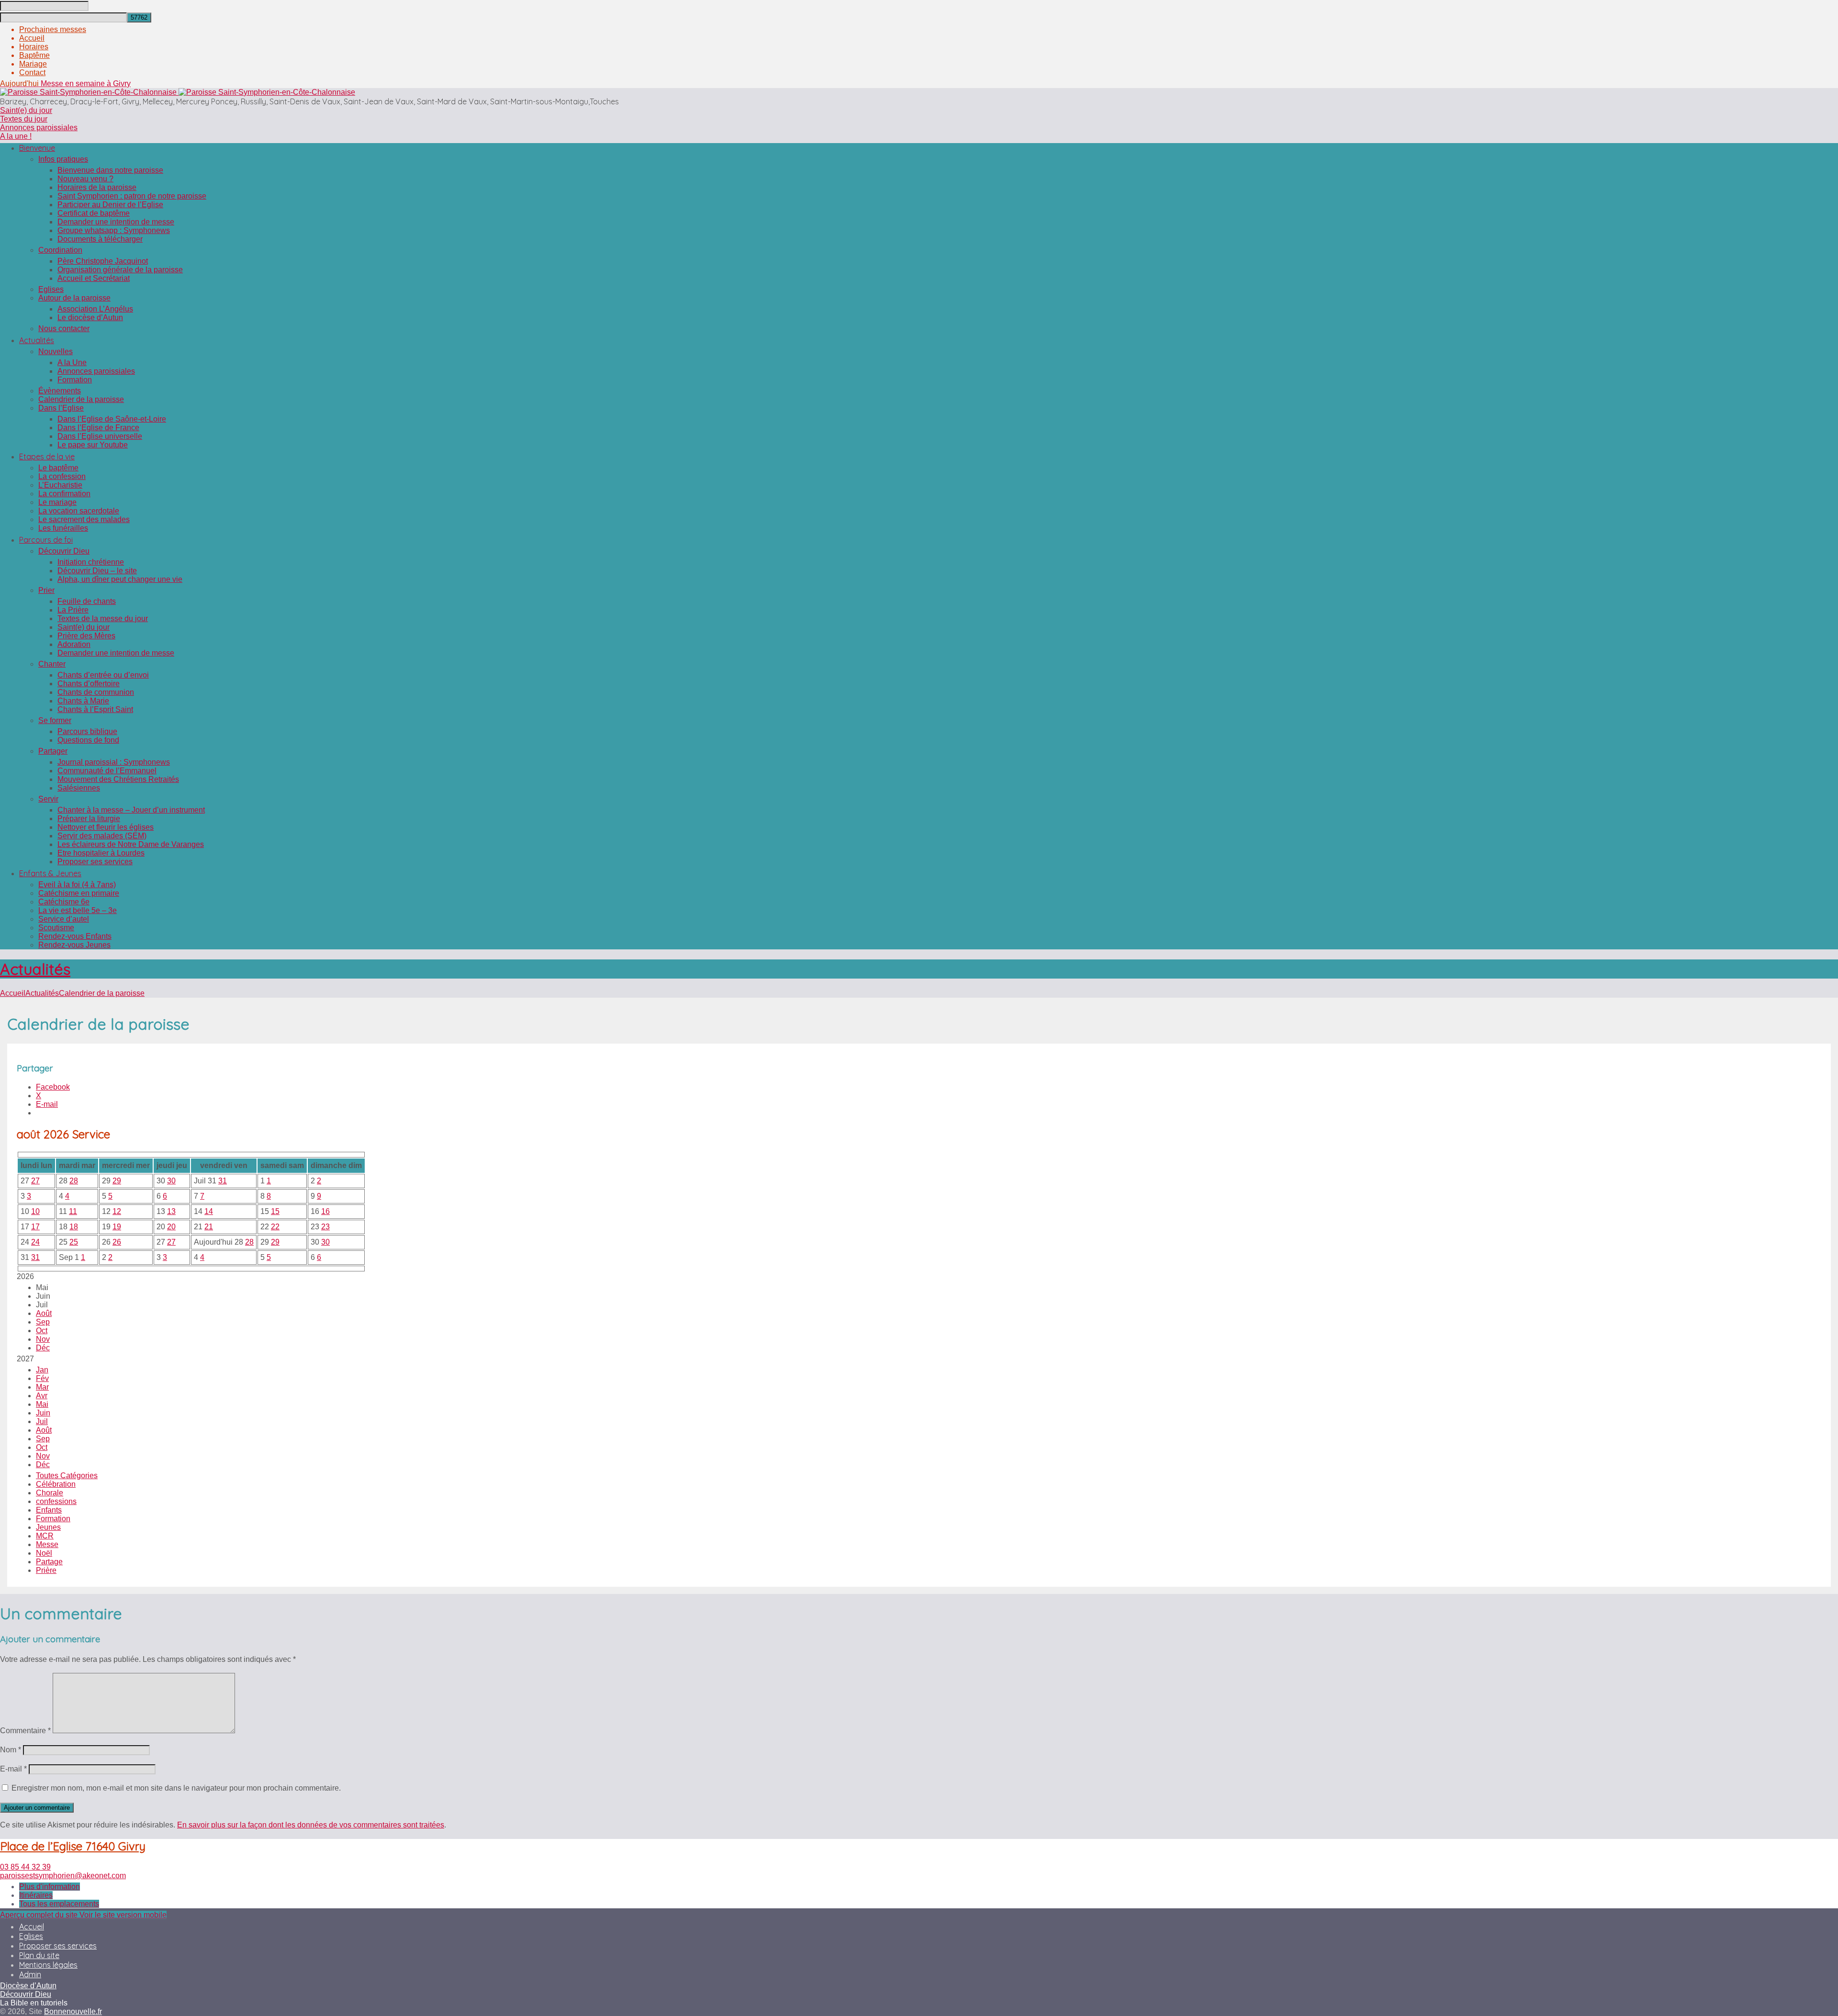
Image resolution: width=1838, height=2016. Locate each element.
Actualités (37, 340)
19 (117, 1227)
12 (117, 1211)
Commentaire (25, 1731)
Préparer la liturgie (89, 819)
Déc (43, 1348)
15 (275, 1211)
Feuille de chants (87, 601)
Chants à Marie (83, 701)
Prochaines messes (53, 29)
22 (275, 1227)
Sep (43, 1322)
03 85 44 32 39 (25, 1867)
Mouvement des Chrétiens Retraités (118, 779)
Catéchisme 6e (64, 902)
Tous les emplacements (59, 1904)
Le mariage (57, 502)
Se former (55, 720)
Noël (44, 1553)
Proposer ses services (95, 862)
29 (117, 1181)
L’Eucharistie (60, 485)
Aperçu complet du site (40, 1915)
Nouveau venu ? (85, 179)
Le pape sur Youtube (93, 445)
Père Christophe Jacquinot (103, 261)
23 (325, 1227)
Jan (42, 1370)
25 (74, 1242)
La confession (62, 476)
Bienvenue (37, 148)
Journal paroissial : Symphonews (114, 762)
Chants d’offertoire (89, 684)
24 (35, 1242)
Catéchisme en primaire (79, 893)
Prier (46, 590)
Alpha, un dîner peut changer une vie (120, 579)
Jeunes (48, 1527)
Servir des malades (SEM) (102, 836)
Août (44, 1313)
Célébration (56, 1484)
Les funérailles (63, 528)
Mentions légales (48, 1965)
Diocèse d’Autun (28, 1986)
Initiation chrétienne (91, 562)
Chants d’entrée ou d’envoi (103, 675)
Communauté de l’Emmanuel (107, 771)
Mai (42, 1404)
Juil (42, 1421)
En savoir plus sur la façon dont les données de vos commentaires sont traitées (311, 1825)
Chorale (50, 1493)
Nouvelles (56, 351)
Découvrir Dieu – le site (97, 571)
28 (74, 1181)
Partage (49, 1562)
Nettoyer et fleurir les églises (106, 827)
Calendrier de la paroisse (81, 399)
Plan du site (39, 1955)
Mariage (33, 64)
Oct (42, 1331)
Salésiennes (79, 788)
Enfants (49, 1510)
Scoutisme (56, 928)
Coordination (60, 250)
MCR (45, 1536)
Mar (42, 1387)
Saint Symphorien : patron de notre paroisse (132, 196)
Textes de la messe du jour (103, 618)
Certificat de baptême (94, 213)
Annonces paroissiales (39, 128)
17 (35, 1227)
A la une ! (16, 136)
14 (209, 1211)
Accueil (32, 38)
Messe (47, 1544)
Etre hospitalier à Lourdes (101, 853)
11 (73, 1211)
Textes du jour (24, 119)
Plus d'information (50, 1887)
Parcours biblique (87, 731)
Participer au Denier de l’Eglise (110, 205)
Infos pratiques (63, 159)
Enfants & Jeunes (50, 873)
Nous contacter (64, 329)
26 (117, 1242)
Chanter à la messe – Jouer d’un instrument (131, 810)
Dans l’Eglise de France (98, 428)
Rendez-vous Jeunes (74, 945)
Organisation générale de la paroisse (120, 270)
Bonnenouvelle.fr (73, 2011)
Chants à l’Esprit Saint (95, 709)
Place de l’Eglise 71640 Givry (73, 1846)
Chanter (52, 664)
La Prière (73, 610)
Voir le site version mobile (123, 1915)
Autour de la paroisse (74, 298)
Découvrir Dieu (64, 551)
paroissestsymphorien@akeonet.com (63, 1876)
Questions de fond (88, 740)
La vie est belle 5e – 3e (78, 910)
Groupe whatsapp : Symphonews (114, 230)
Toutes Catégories (67, 1476)
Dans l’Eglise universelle (100, 436)
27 (35, 1181)
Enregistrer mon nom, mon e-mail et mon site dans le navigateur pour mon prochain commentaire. (176, 1788)
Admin (30, 1974)
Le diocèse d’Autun (90, 317)
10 (35, 1211)
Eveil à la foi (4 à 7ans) (77, 885)
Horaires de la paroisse (97, 187)
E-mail (13, 1769)
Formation (75, 380)
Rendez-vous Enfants (75, 936)
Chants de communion (96, 692)
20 (171, 1227)
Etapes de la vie (47, 457)
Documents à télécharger (100, 239)
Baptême (34, 55)
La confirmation (64, 494)
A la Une (72, 362)
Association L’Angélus (95, 309)
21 (209, 1227)
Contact (32, 72)
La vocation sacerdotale (79, 511)
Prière (46, 1570)
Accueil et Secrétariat (94, 278)
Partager (53, 751)
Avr (42, 1396)
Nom (11, 1750)
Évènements (60, 391)
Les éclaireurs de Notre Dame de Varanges (131, 844)
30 (171, 1181)
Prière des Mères (86, 636)
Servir (48, 799)
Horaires (34, 47)
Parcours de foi (46, 540)
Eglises (51, 289)
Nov (43, 1339)
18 (74, 1227)
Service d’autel (64, 919)
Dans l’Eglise (61, 408)
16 (325, 1211)
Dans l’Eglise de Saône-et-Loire (112, 419)
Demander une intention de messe (116, 222)
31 (223, 1181)
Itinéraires (36, 1895)
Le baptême (58, 468)
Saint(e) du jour (26, 110)
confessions (56, 1501)
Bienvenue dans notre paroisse (110, 170)
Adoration (74, 644)
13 (171, 1211)
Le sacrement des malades (84, 519)
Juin (43, 1413)
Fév (42, 1378)
